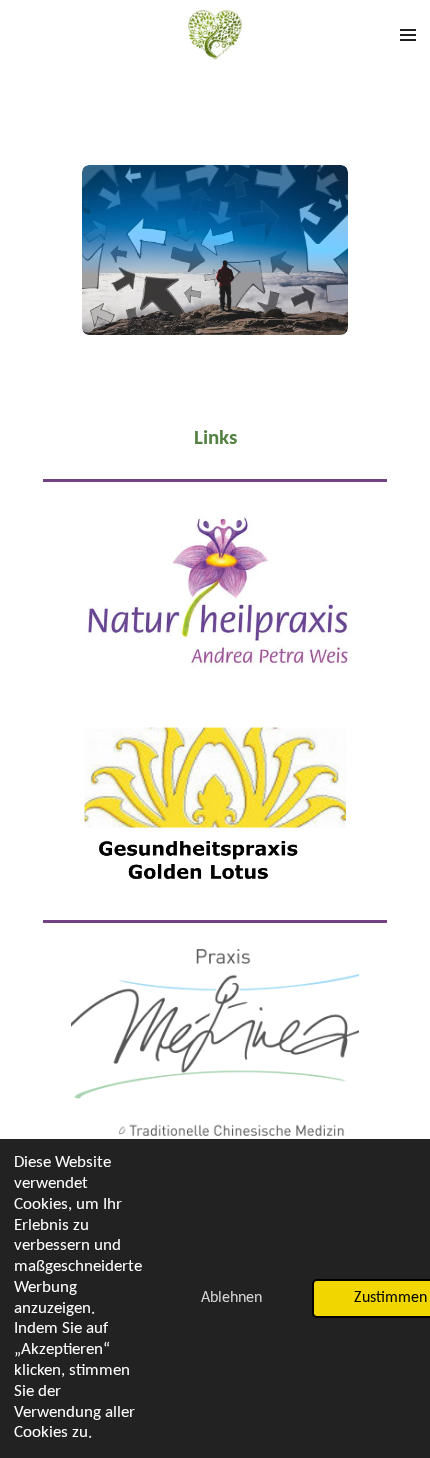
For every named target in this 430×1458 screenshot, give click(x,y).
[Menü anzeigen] (408, 35)
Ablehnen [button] (231, 1298)
